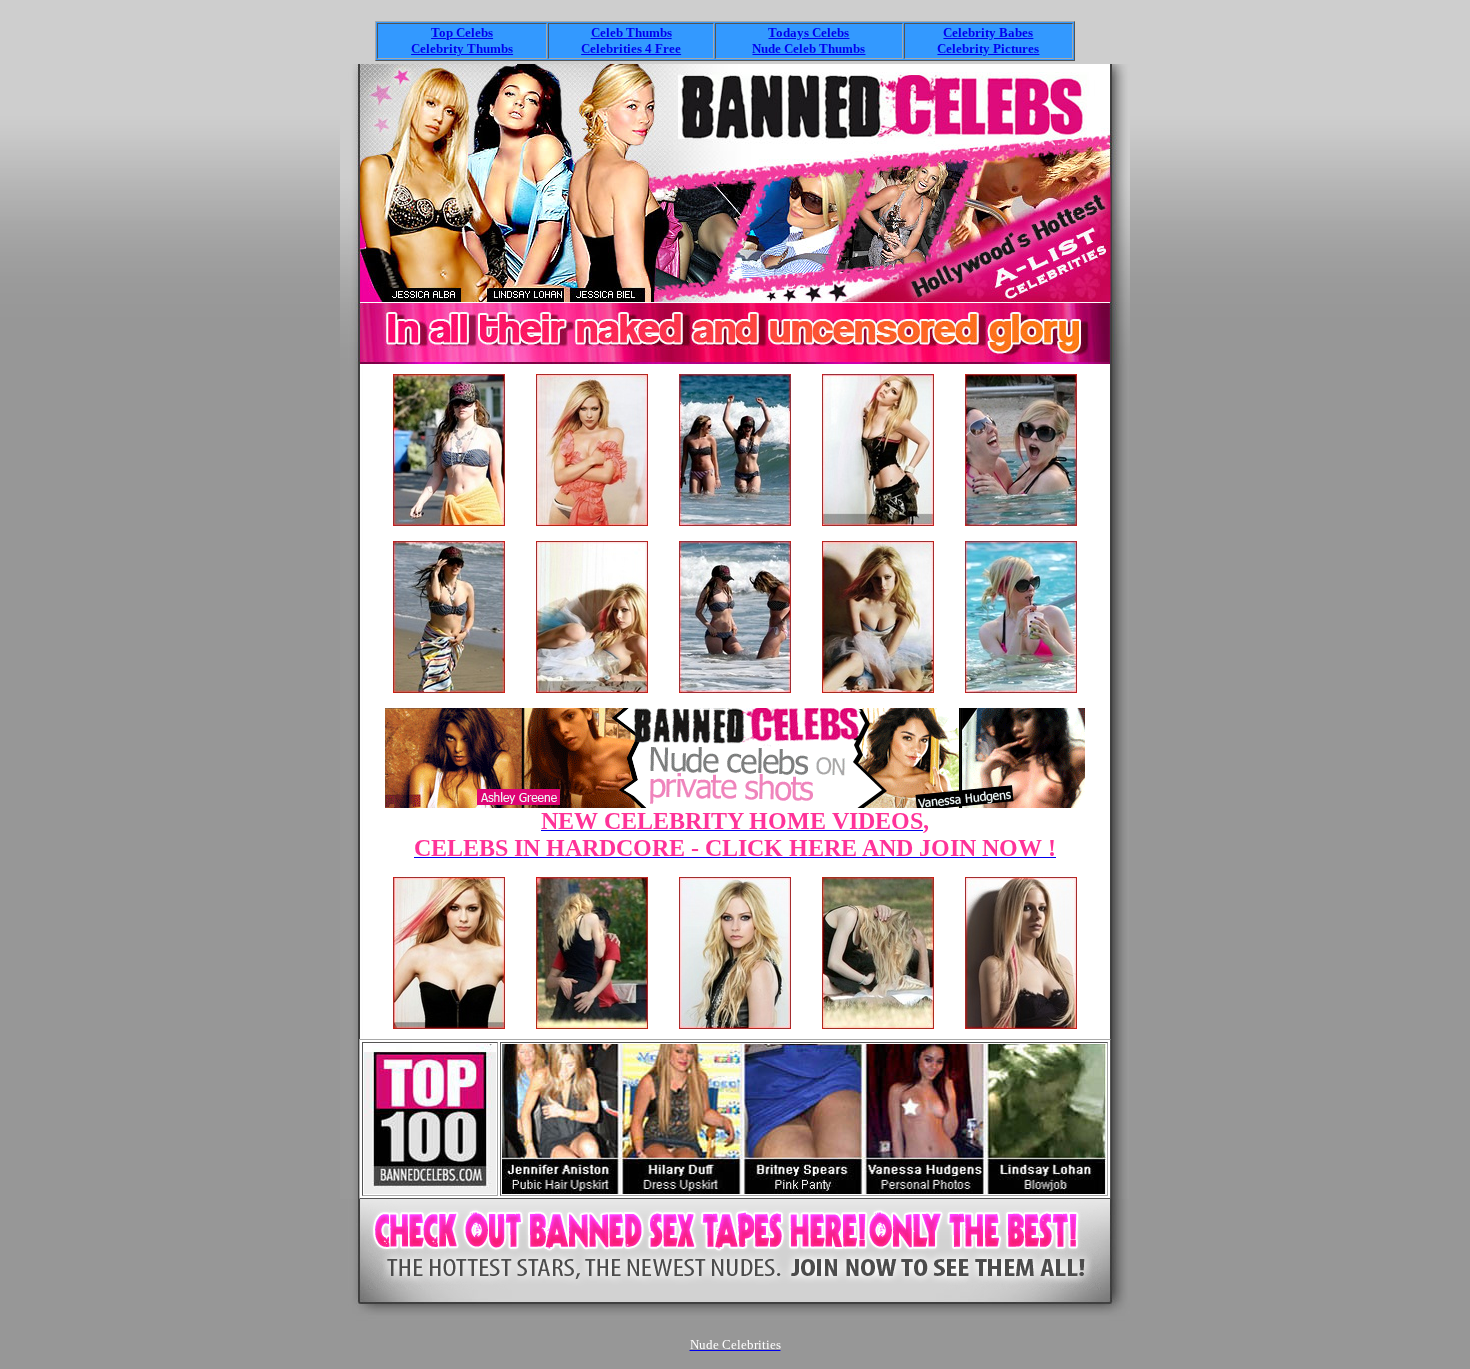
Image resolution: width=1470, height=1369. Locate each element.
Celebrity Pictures (988, 48)
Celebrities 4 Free (631, 48)
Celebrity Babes (988, 32)
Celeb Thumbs (631, 32)
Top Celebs (462, 32)
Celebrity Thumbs (462, 48)
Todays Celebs (808, 32)
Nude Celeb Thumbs (808, 48)
